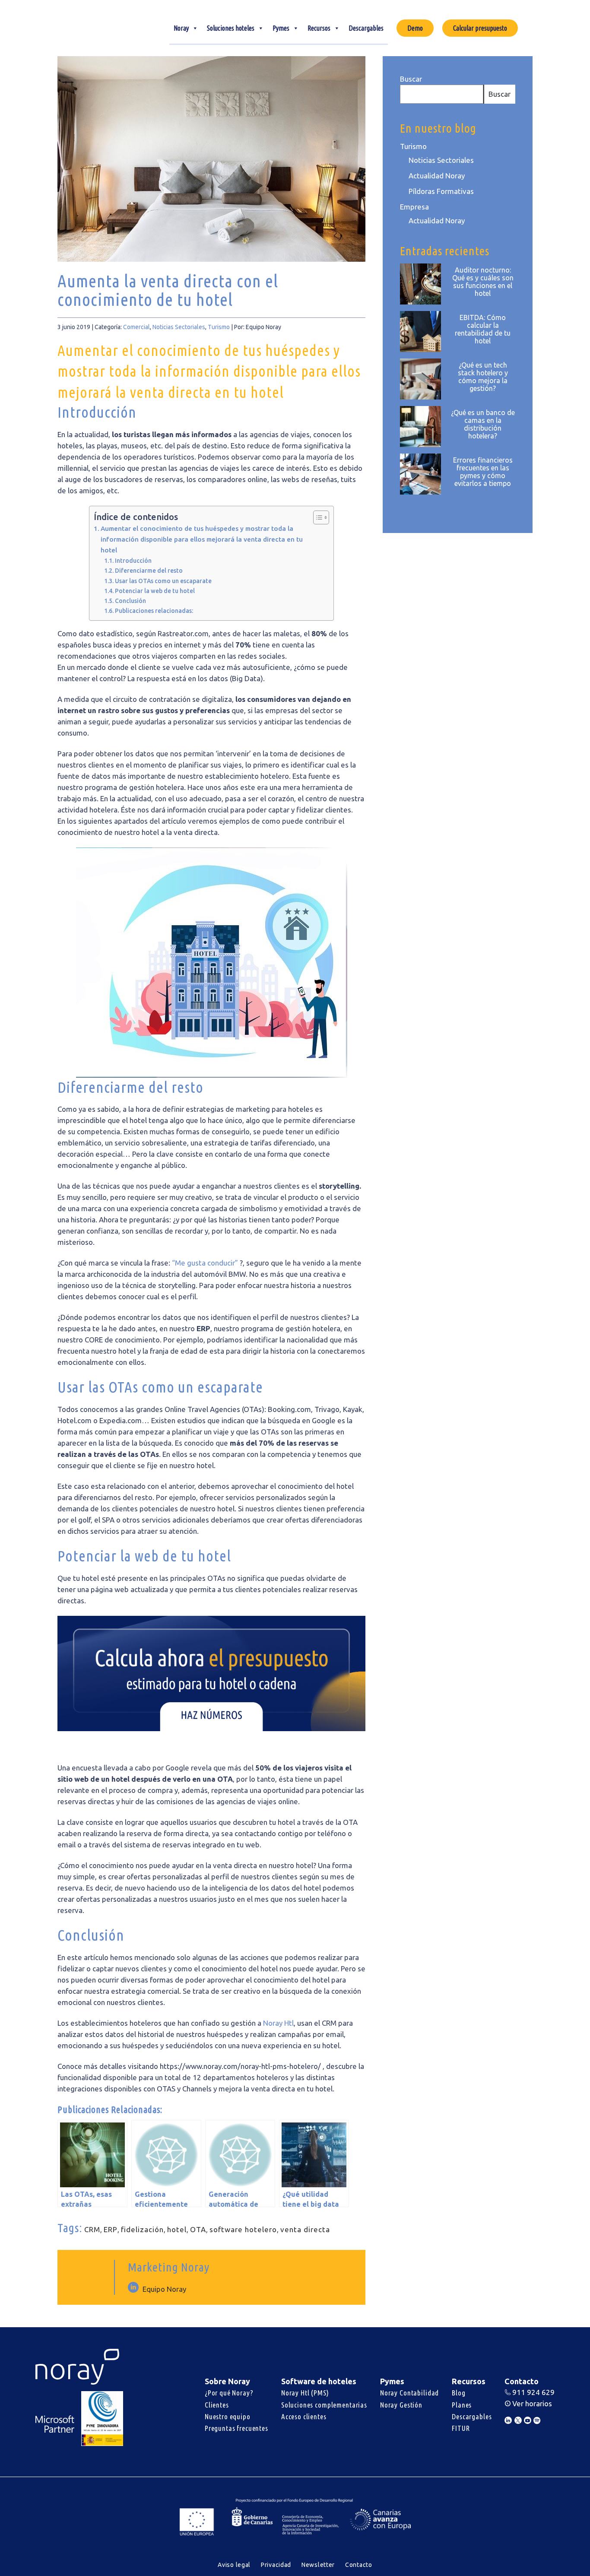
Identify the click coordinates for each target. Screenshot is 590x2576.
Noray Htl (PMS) (305, 2393)
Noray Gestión (401, 2405)
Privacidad (276, 2565)
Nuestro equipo (228, 2416)
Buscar (411, 79)
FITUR (461, 2428)
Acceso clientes (304, 2416)
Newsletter (318, 2565)
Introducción (133, 561)
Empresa (414, 207)
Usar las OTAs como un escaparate (163, 581)
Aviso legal (234, 2565)
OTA (198, 2229)
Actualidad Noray (437, 176)
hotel (177, 2229)
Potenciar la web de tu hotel (155, 591)
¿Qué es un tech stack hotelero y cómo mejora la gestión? (483, 377)
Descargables (366, 28)
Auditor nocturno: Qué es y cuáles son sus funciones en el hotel (483, 282)
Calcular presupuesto (480, 28)
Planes (462, 2405)
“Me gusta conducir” (206, 1263)
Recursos (319, 28)
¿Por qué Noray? (229, 2393)
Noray (181, 28)
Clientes (217, 2405)
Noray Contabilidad (409, 2393)
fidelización (142, 2229)
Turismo (219, 327)
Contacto (359, 2565)
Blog (458, 2393)
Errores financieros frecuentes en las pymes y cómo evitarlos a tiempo (483, 472)
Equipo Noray (164, 2289)
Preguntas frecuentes (236, 2428)
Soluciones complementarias (324, 2405)
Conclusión (130, 601)
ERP (111, 2229)
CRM (92, 2229)
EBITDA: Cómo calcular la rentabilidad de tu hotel (483, 329)
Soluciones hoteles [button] (231, 28)
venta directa (305, 2229)
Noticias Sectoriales (179, 327)
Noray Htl (278, 2023)
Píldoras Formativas (441, 191)
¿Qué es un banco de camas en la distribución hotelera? (483, 424)
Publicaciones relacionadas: (154, 611)
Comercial (136, 327)
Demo (415, 28)
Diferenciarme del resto (149, 571)
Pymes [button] (281, 28)
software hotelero (243, 2229)
